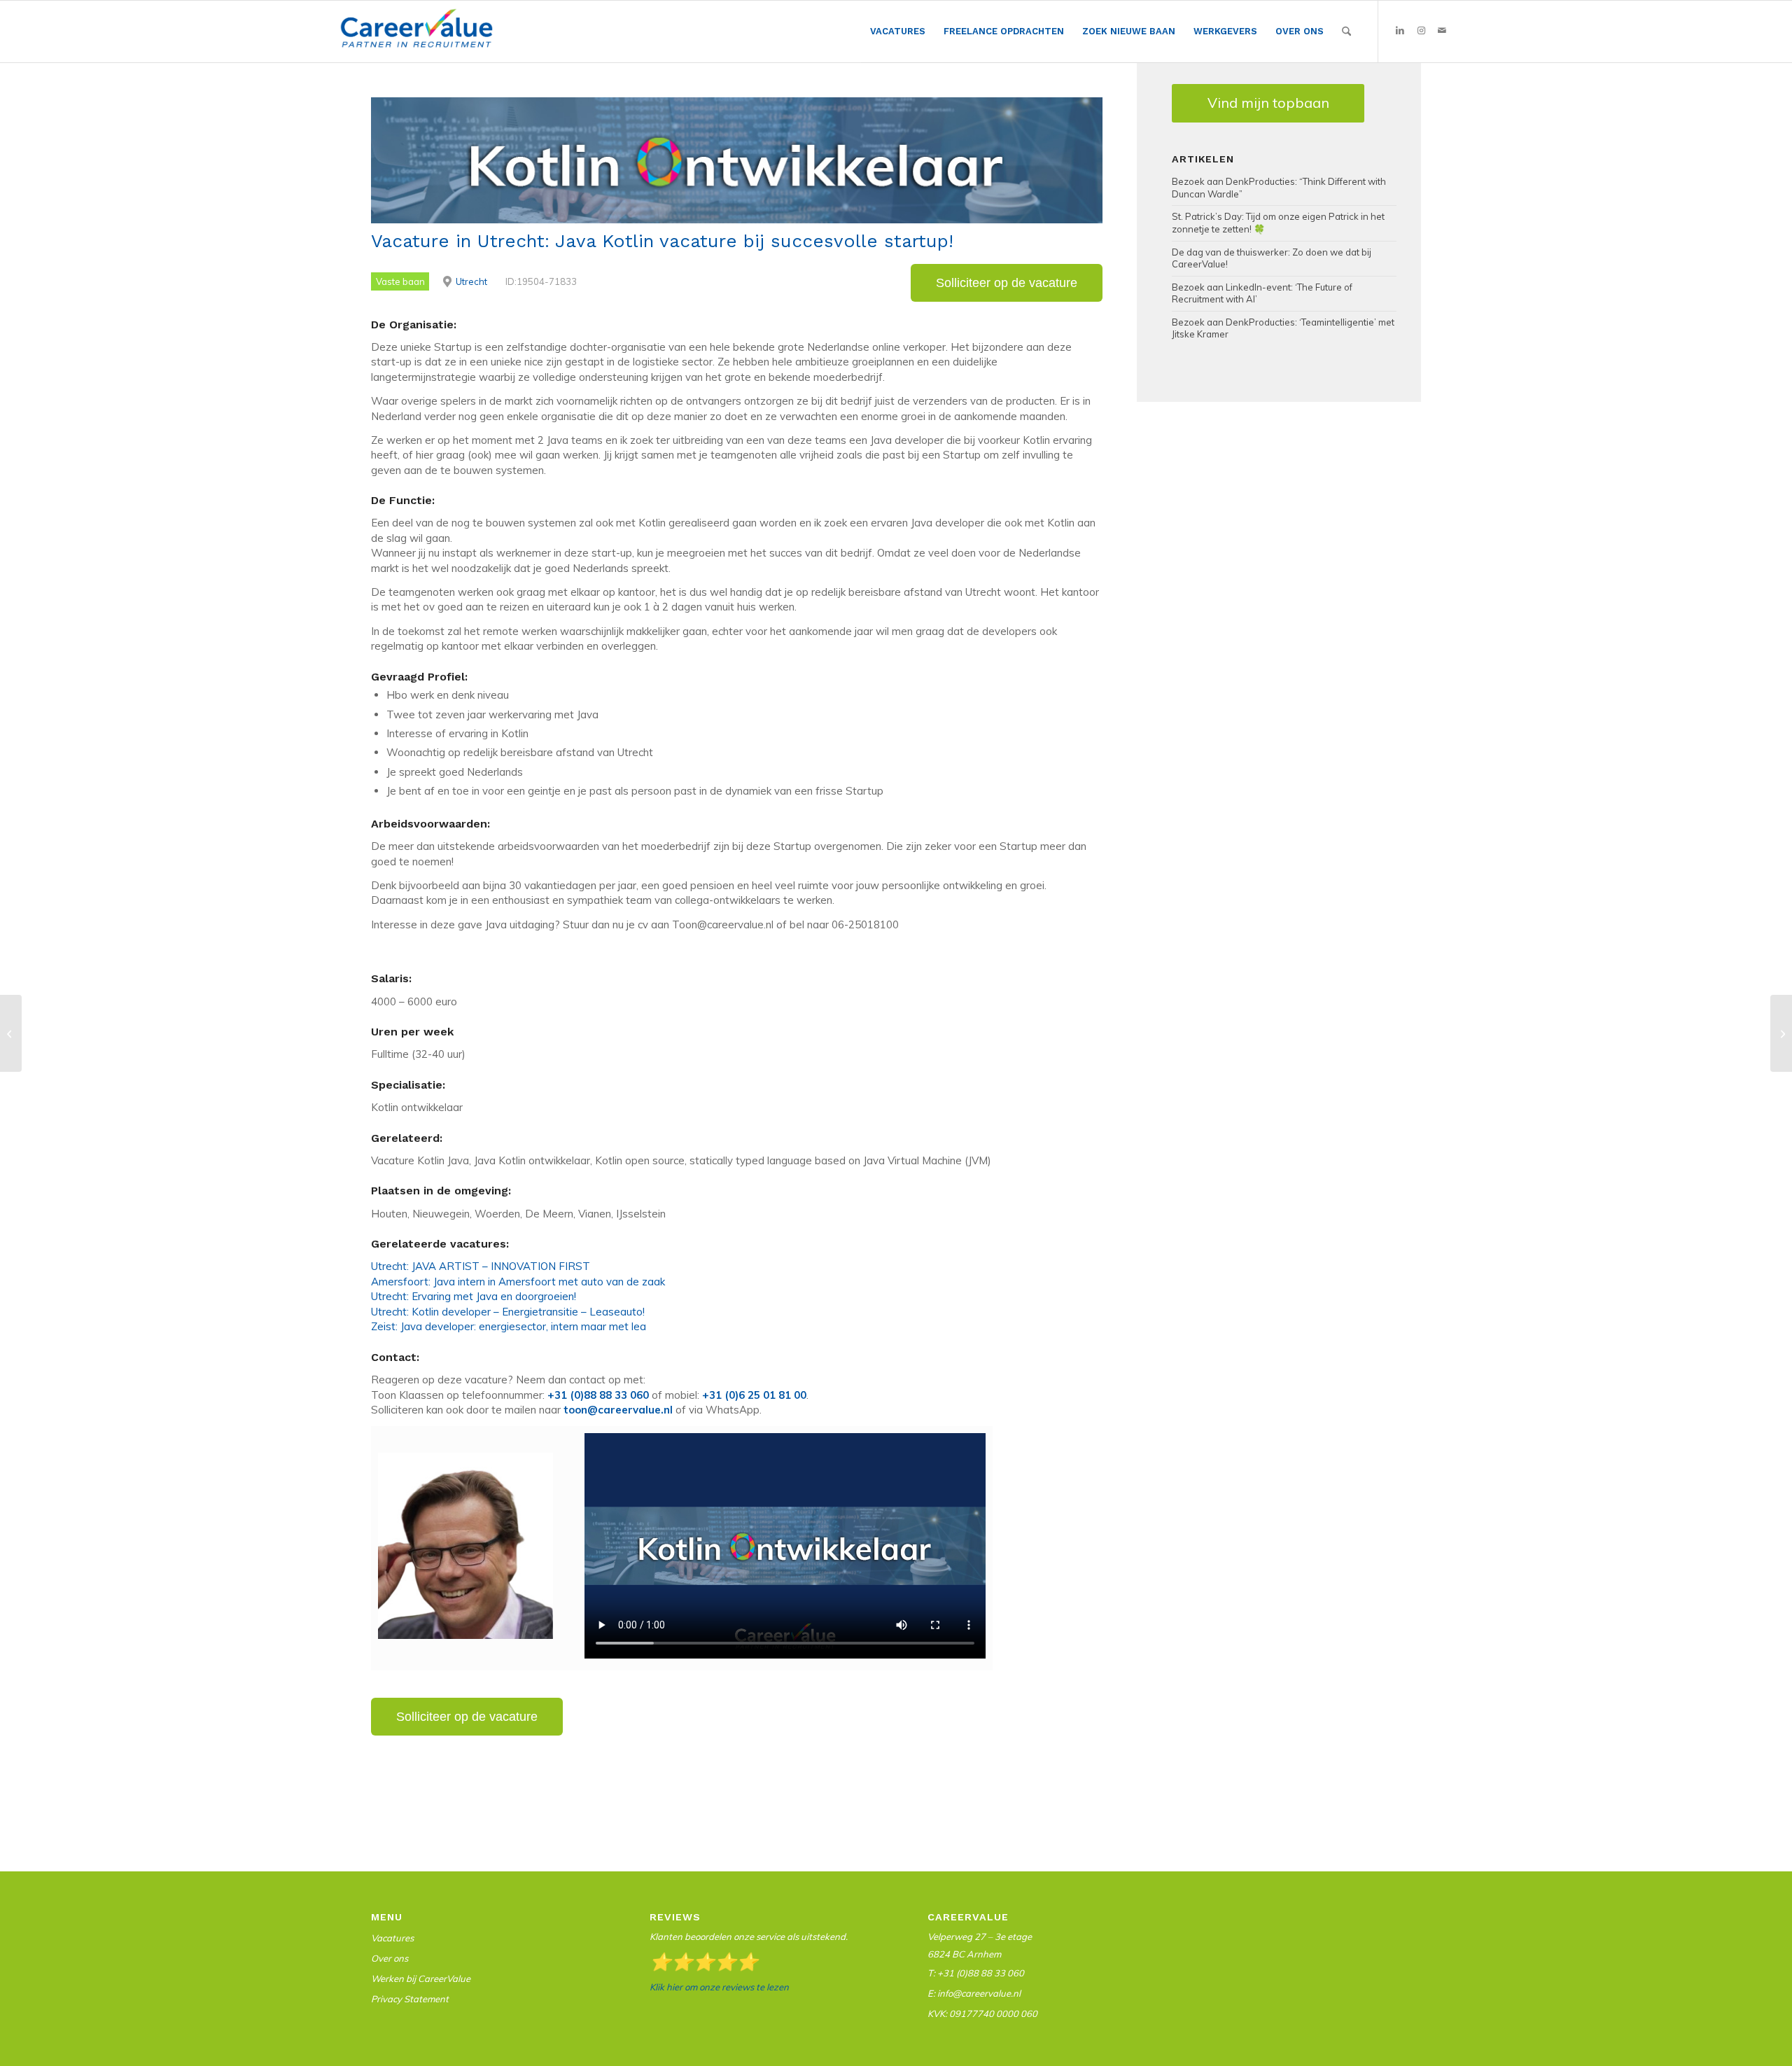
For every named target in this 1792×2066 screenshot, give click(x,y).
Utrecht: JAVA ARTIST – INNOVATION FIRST (481, 1266)
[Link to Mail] (1442, 31)
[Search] (1346, 32)
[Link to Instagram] (1421, 31)
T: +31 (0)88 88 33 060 (976, 1973)
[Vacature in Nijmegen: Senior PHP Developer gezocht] (11, 1033)
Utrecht (471, 281)
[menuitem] (898, 32)
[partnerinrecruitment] (416, 35)
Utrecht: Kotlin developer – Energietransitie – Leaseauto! (508, 1312)
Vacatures (392, 1938)
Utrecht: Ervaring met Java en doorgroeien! (474, 1296)
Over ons (390, 1958)
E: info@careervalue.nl (974, 1993)
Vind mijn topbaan (1268, 103)
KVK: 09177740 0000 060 (982, 2013)
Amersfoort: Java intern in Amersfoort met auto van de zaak (518, 1282)
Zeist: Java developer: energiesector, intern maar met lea (509, 1326)
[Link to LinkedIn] (1400, 31)
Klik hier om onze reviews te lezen (719, 1987)
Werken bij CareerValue (421, 1978)
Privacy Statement (410, 1999)
